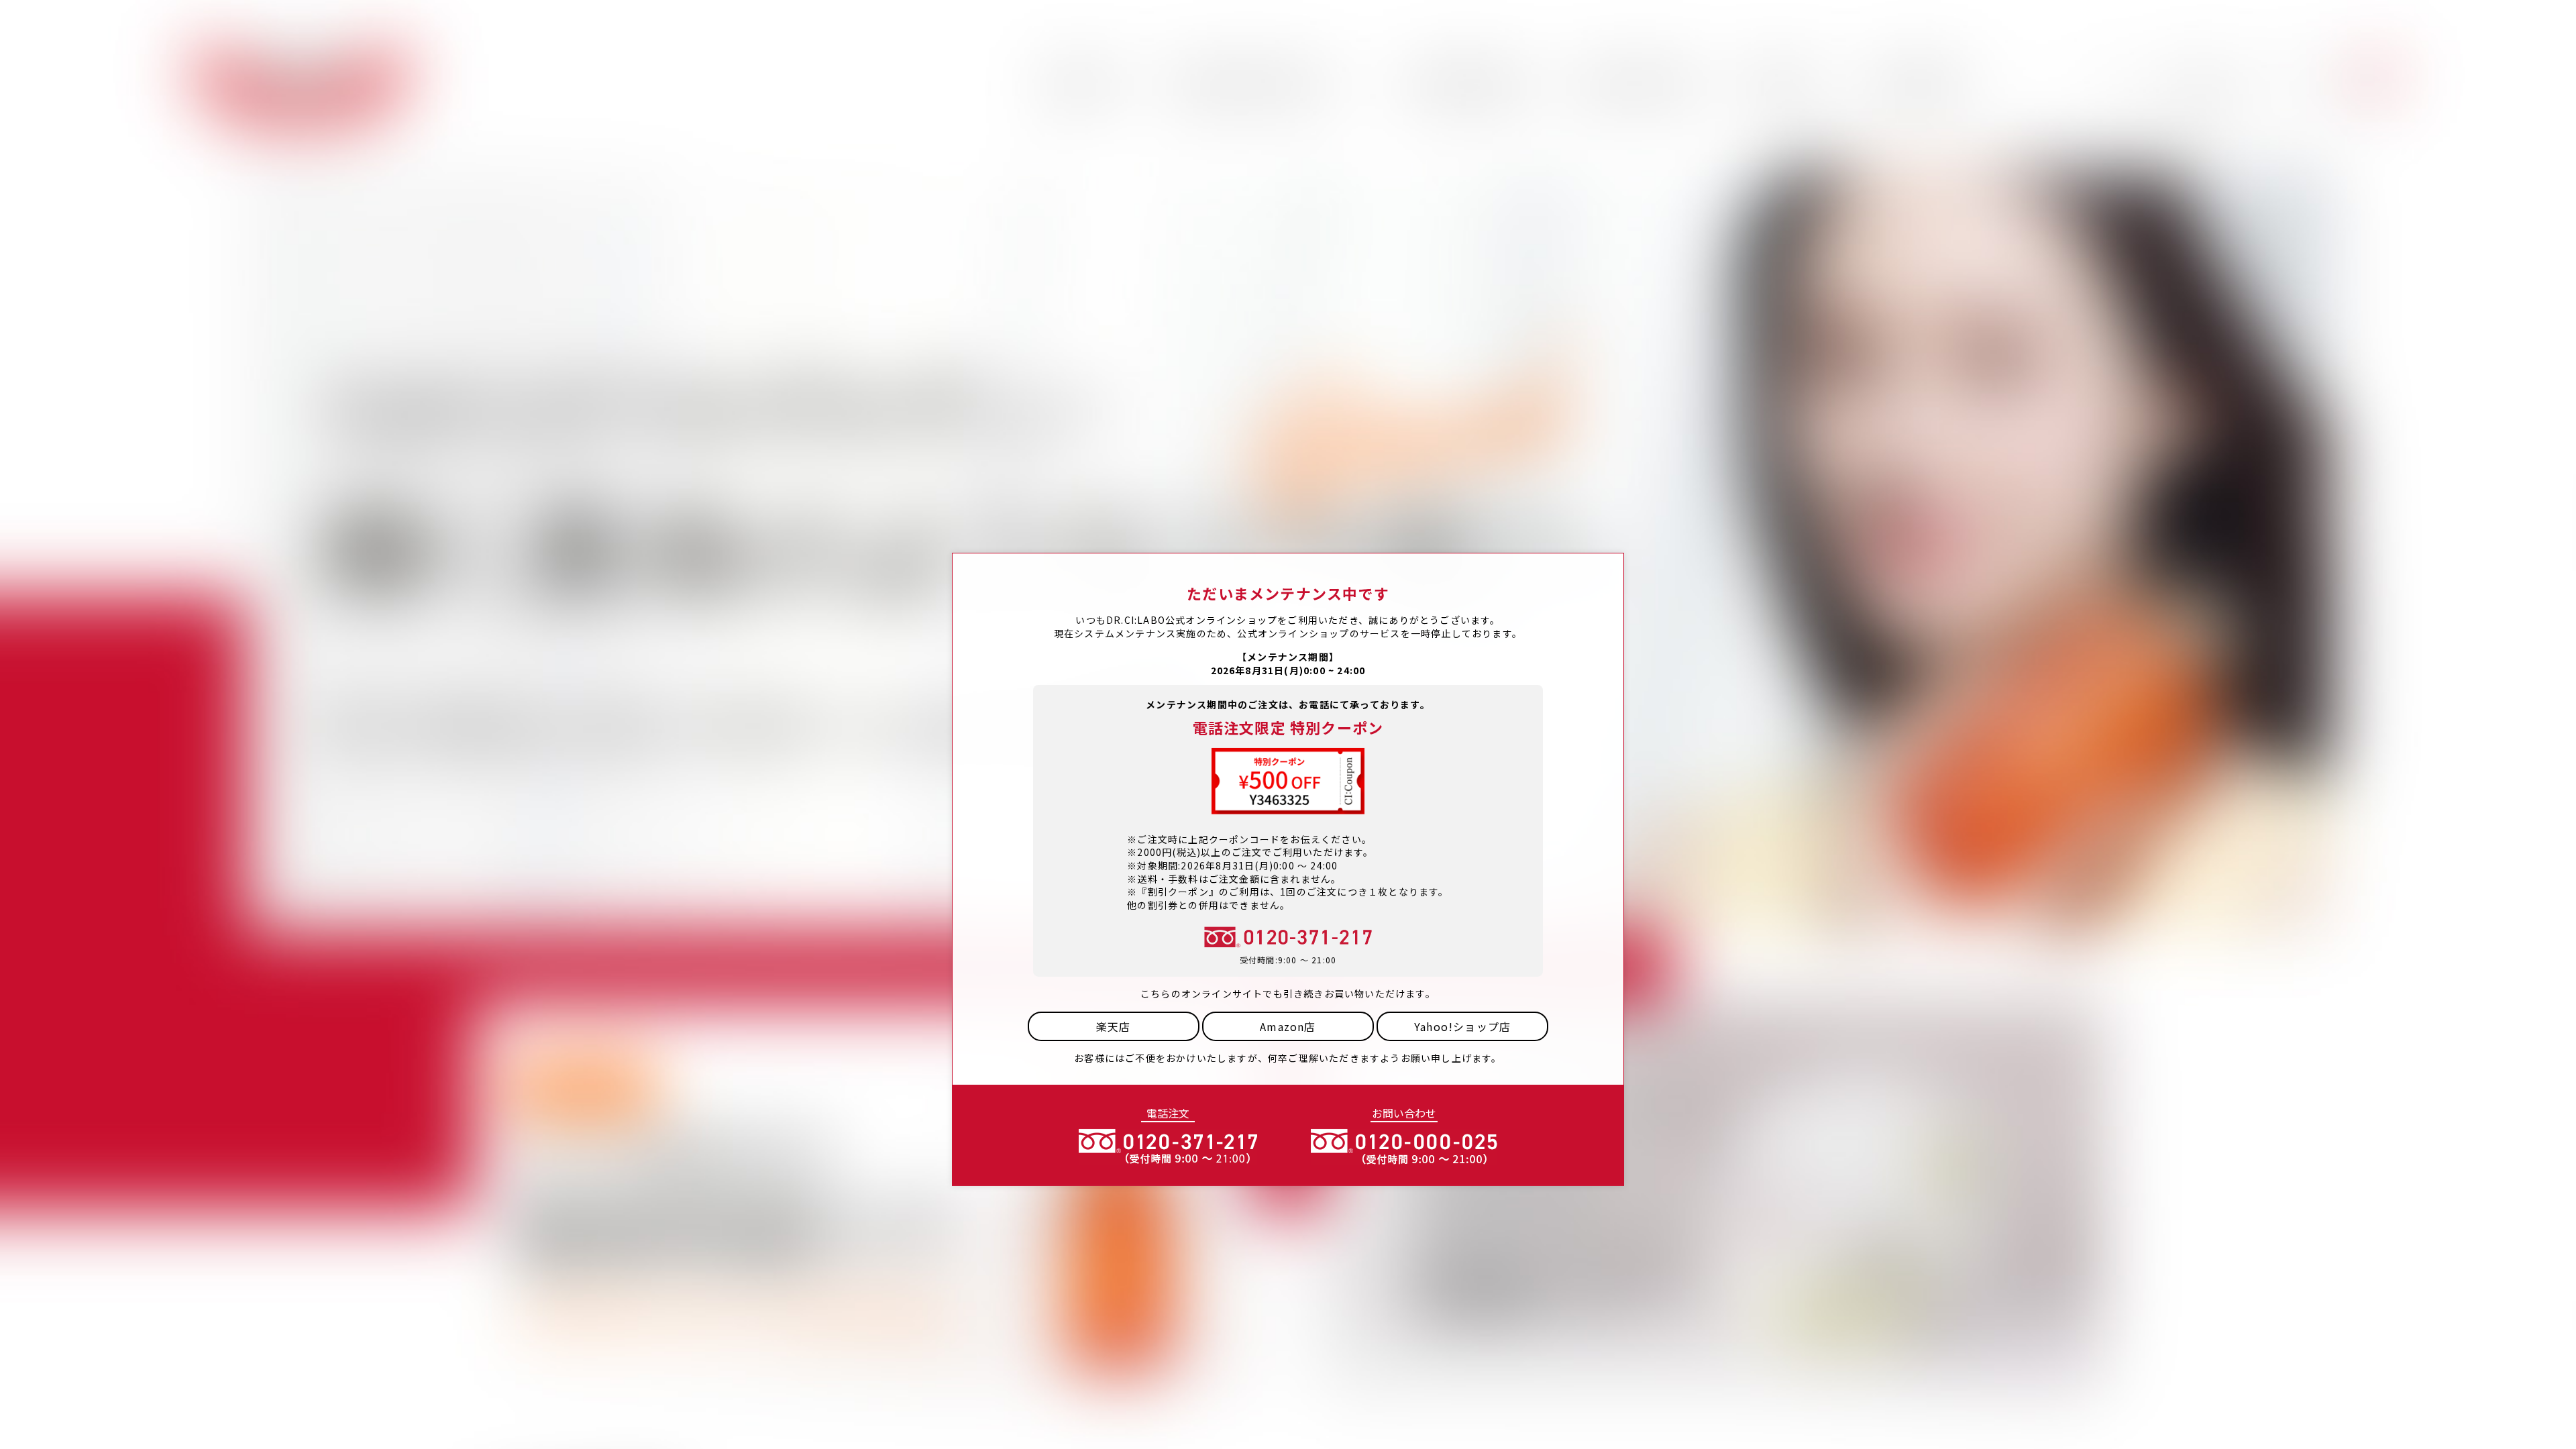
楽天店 (1114, 1026)
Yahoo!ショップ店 (1462, 1026)
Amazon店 (1288, 1026)
